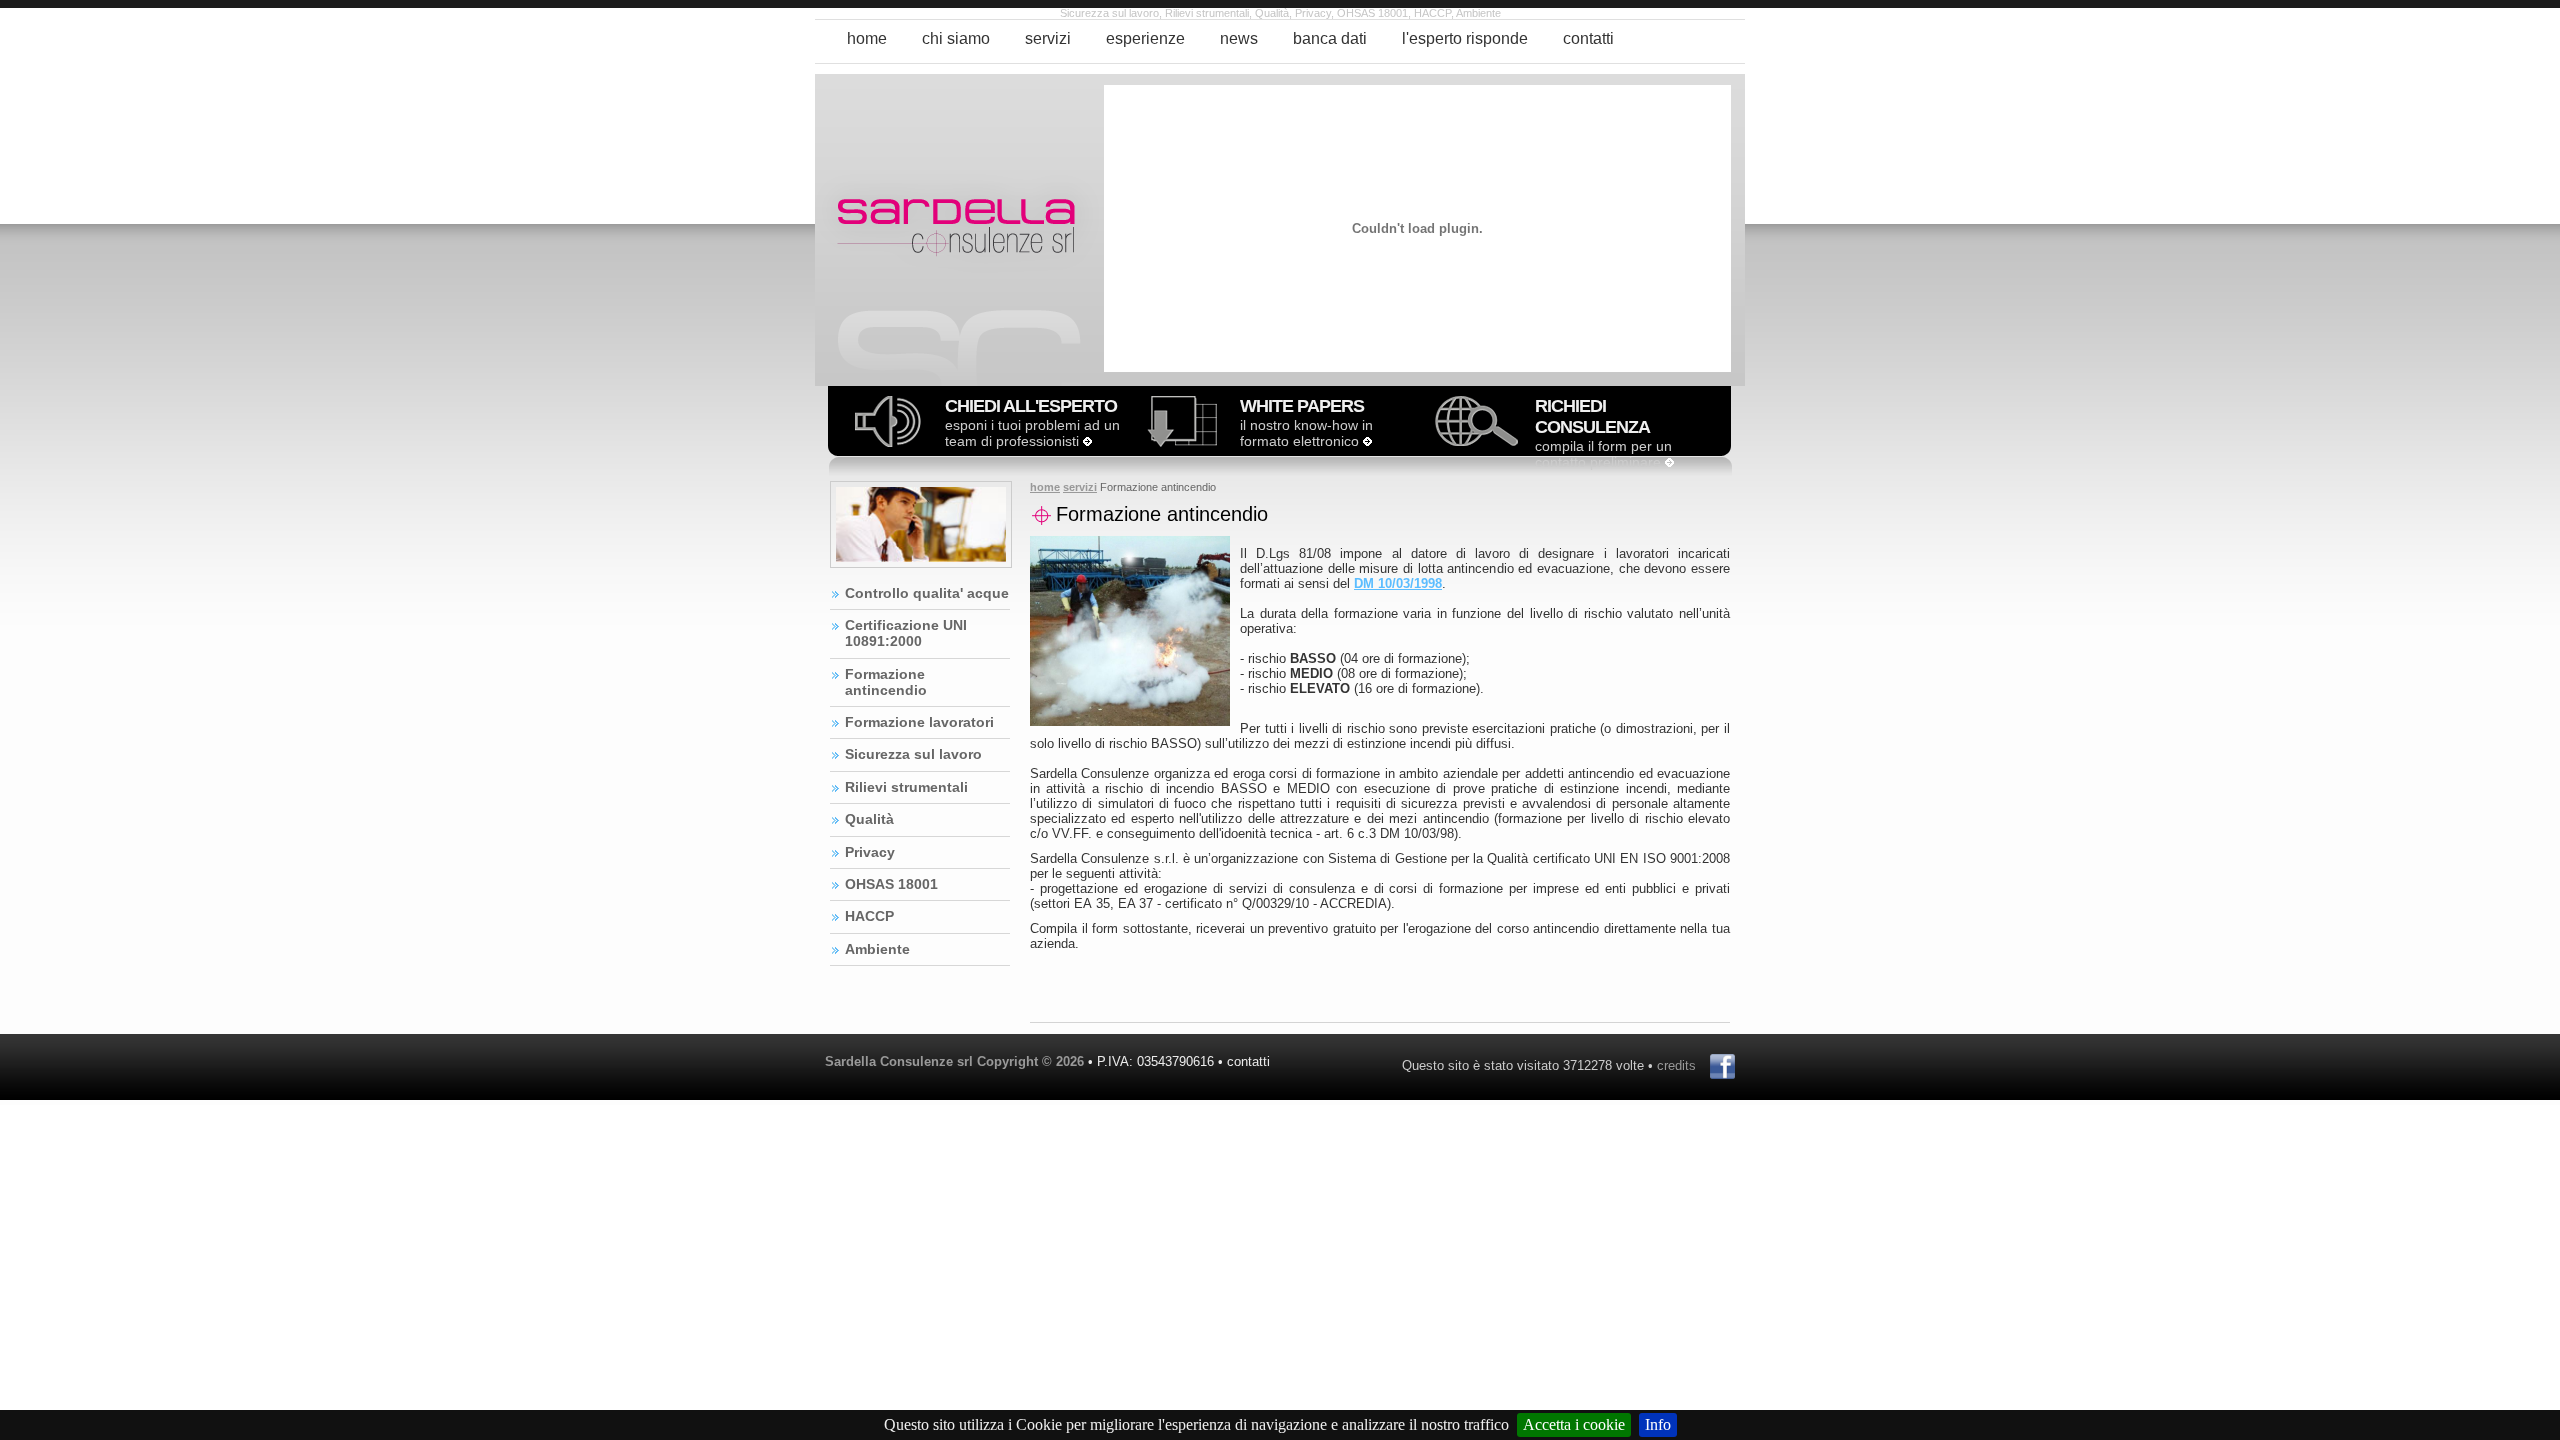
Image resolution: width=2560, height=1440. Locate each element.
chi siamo (956, 38)
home (867, 38)
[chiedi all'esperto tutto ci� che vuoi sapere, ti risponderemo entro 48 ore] (1087, 441)
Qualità (869, 819)
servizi (1048, 38)
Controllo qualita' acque (927, 593)
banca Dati (1330, 38)
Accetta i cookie (1574, 1424)
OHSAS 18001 (891, 884)
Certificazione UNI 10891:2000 (906, 633)
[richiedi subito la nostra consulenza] (1476, 441)
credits (1676, 1065)
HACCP (869, 916)
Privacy (870, 852)
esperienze (1145, 38)
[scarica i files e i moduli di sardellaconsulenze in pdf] (1181, 441)
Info (1658, 1424)
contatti (1588, 38)
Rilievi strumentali (906, 787)
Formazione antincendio (886, 682)
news (1239, 38)
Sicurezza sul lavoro (913, 754)
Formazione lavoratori (919, 722)
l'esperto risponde (1465, 38)
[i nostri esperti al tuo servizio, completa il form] (1669, 462)
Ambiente (877, 949)
